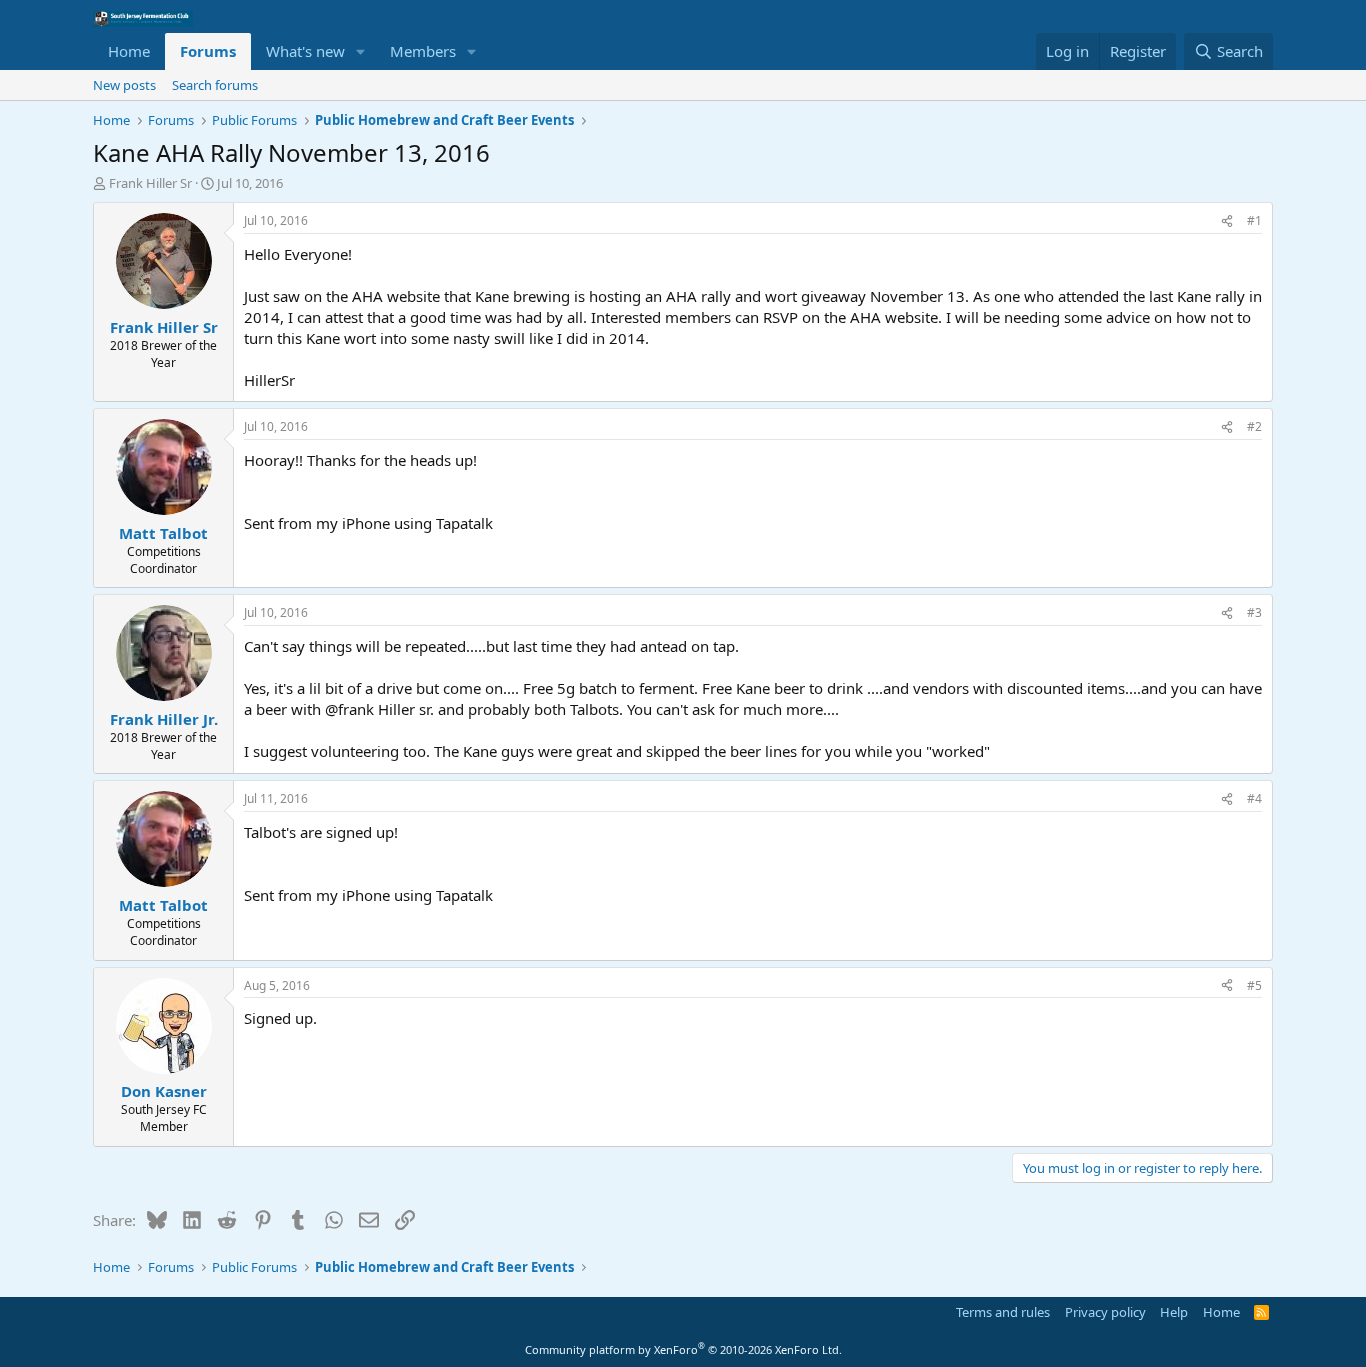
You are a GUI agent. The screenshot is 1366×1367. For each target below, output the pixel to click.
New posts (124, 85)
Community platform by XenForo (683, 1349)
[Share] (1227, 221)
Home (129, 51)
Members (423, 51)
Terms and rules (1003, 1312)
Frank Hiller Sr (150, 183)
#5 (1254, 985)
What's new (305, 51)
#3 (1254, 612)
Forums (208, 51)
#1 (1254, 220)
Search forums (215, 85)
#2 (1254, 426)
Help (1174, 1312)
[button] (361, 51)
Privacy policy (1105, 1312)
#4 (1254, 798)
